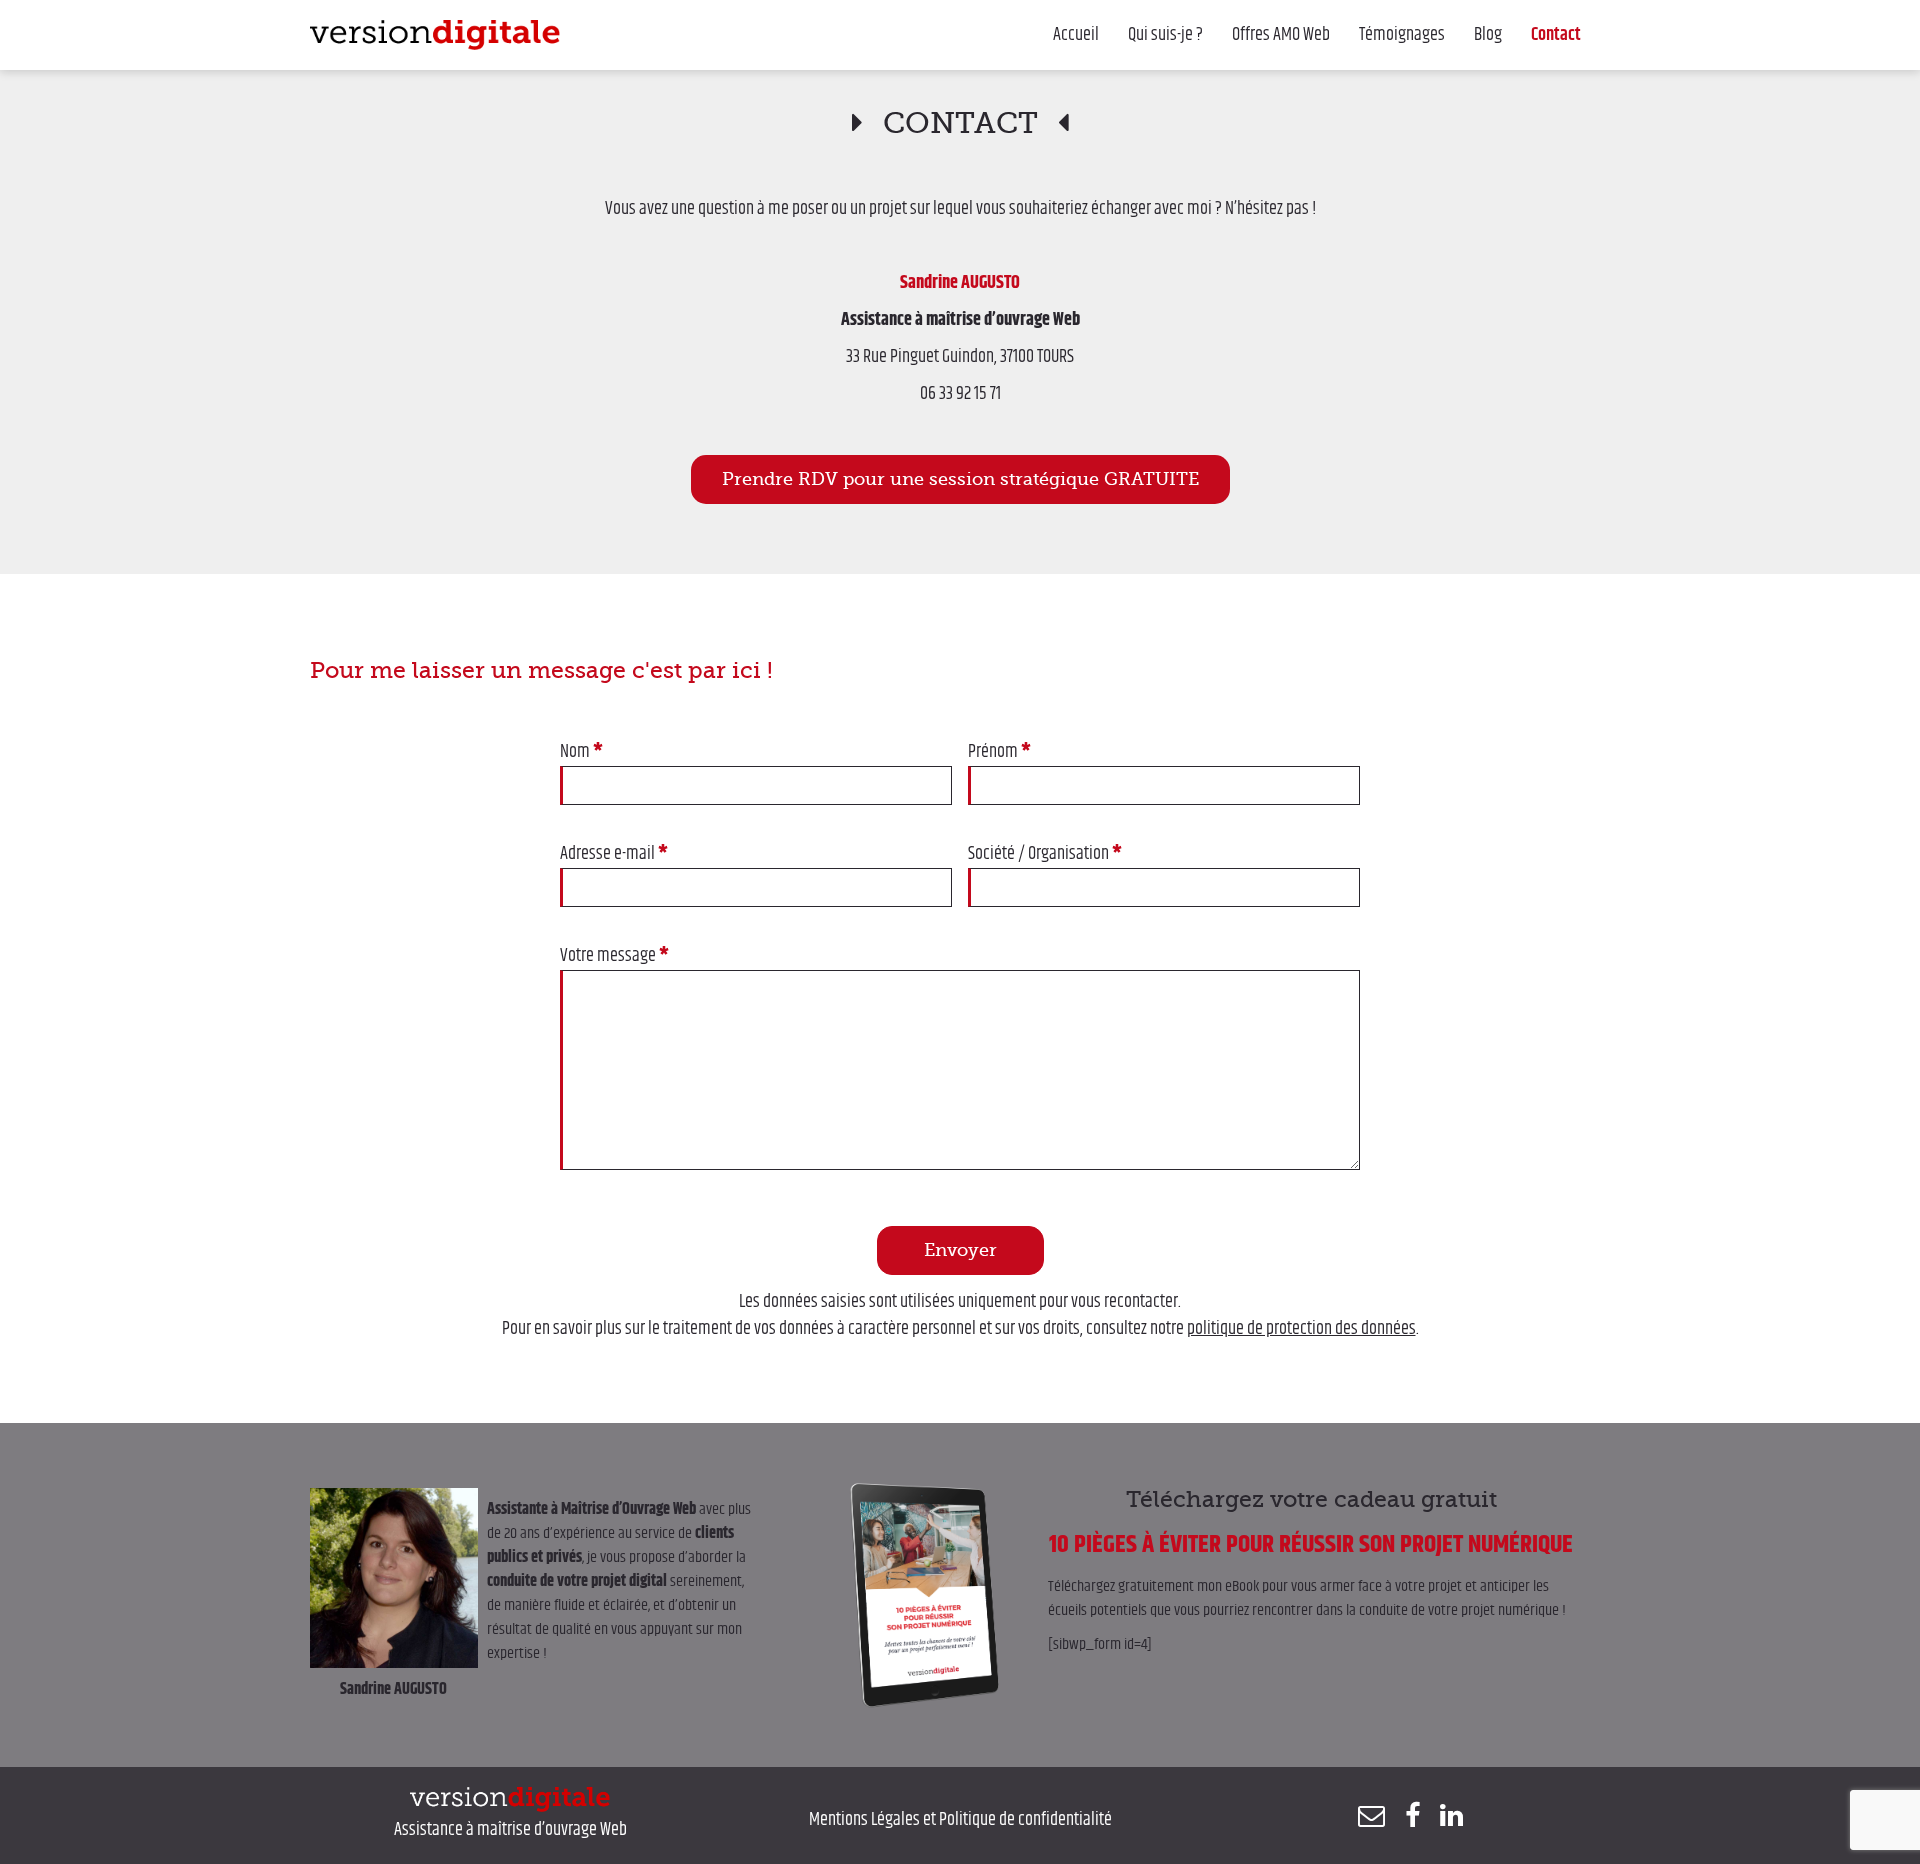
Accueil (1076, 35)
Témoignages (1402, 35)
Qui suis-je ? (1165, 35)
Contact (1556, 35)
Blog (1488, 35)
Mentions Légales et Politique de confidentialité (960, 1820)
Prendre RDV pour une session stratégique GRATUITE (960, 479)
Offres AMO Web (1281, 35)
